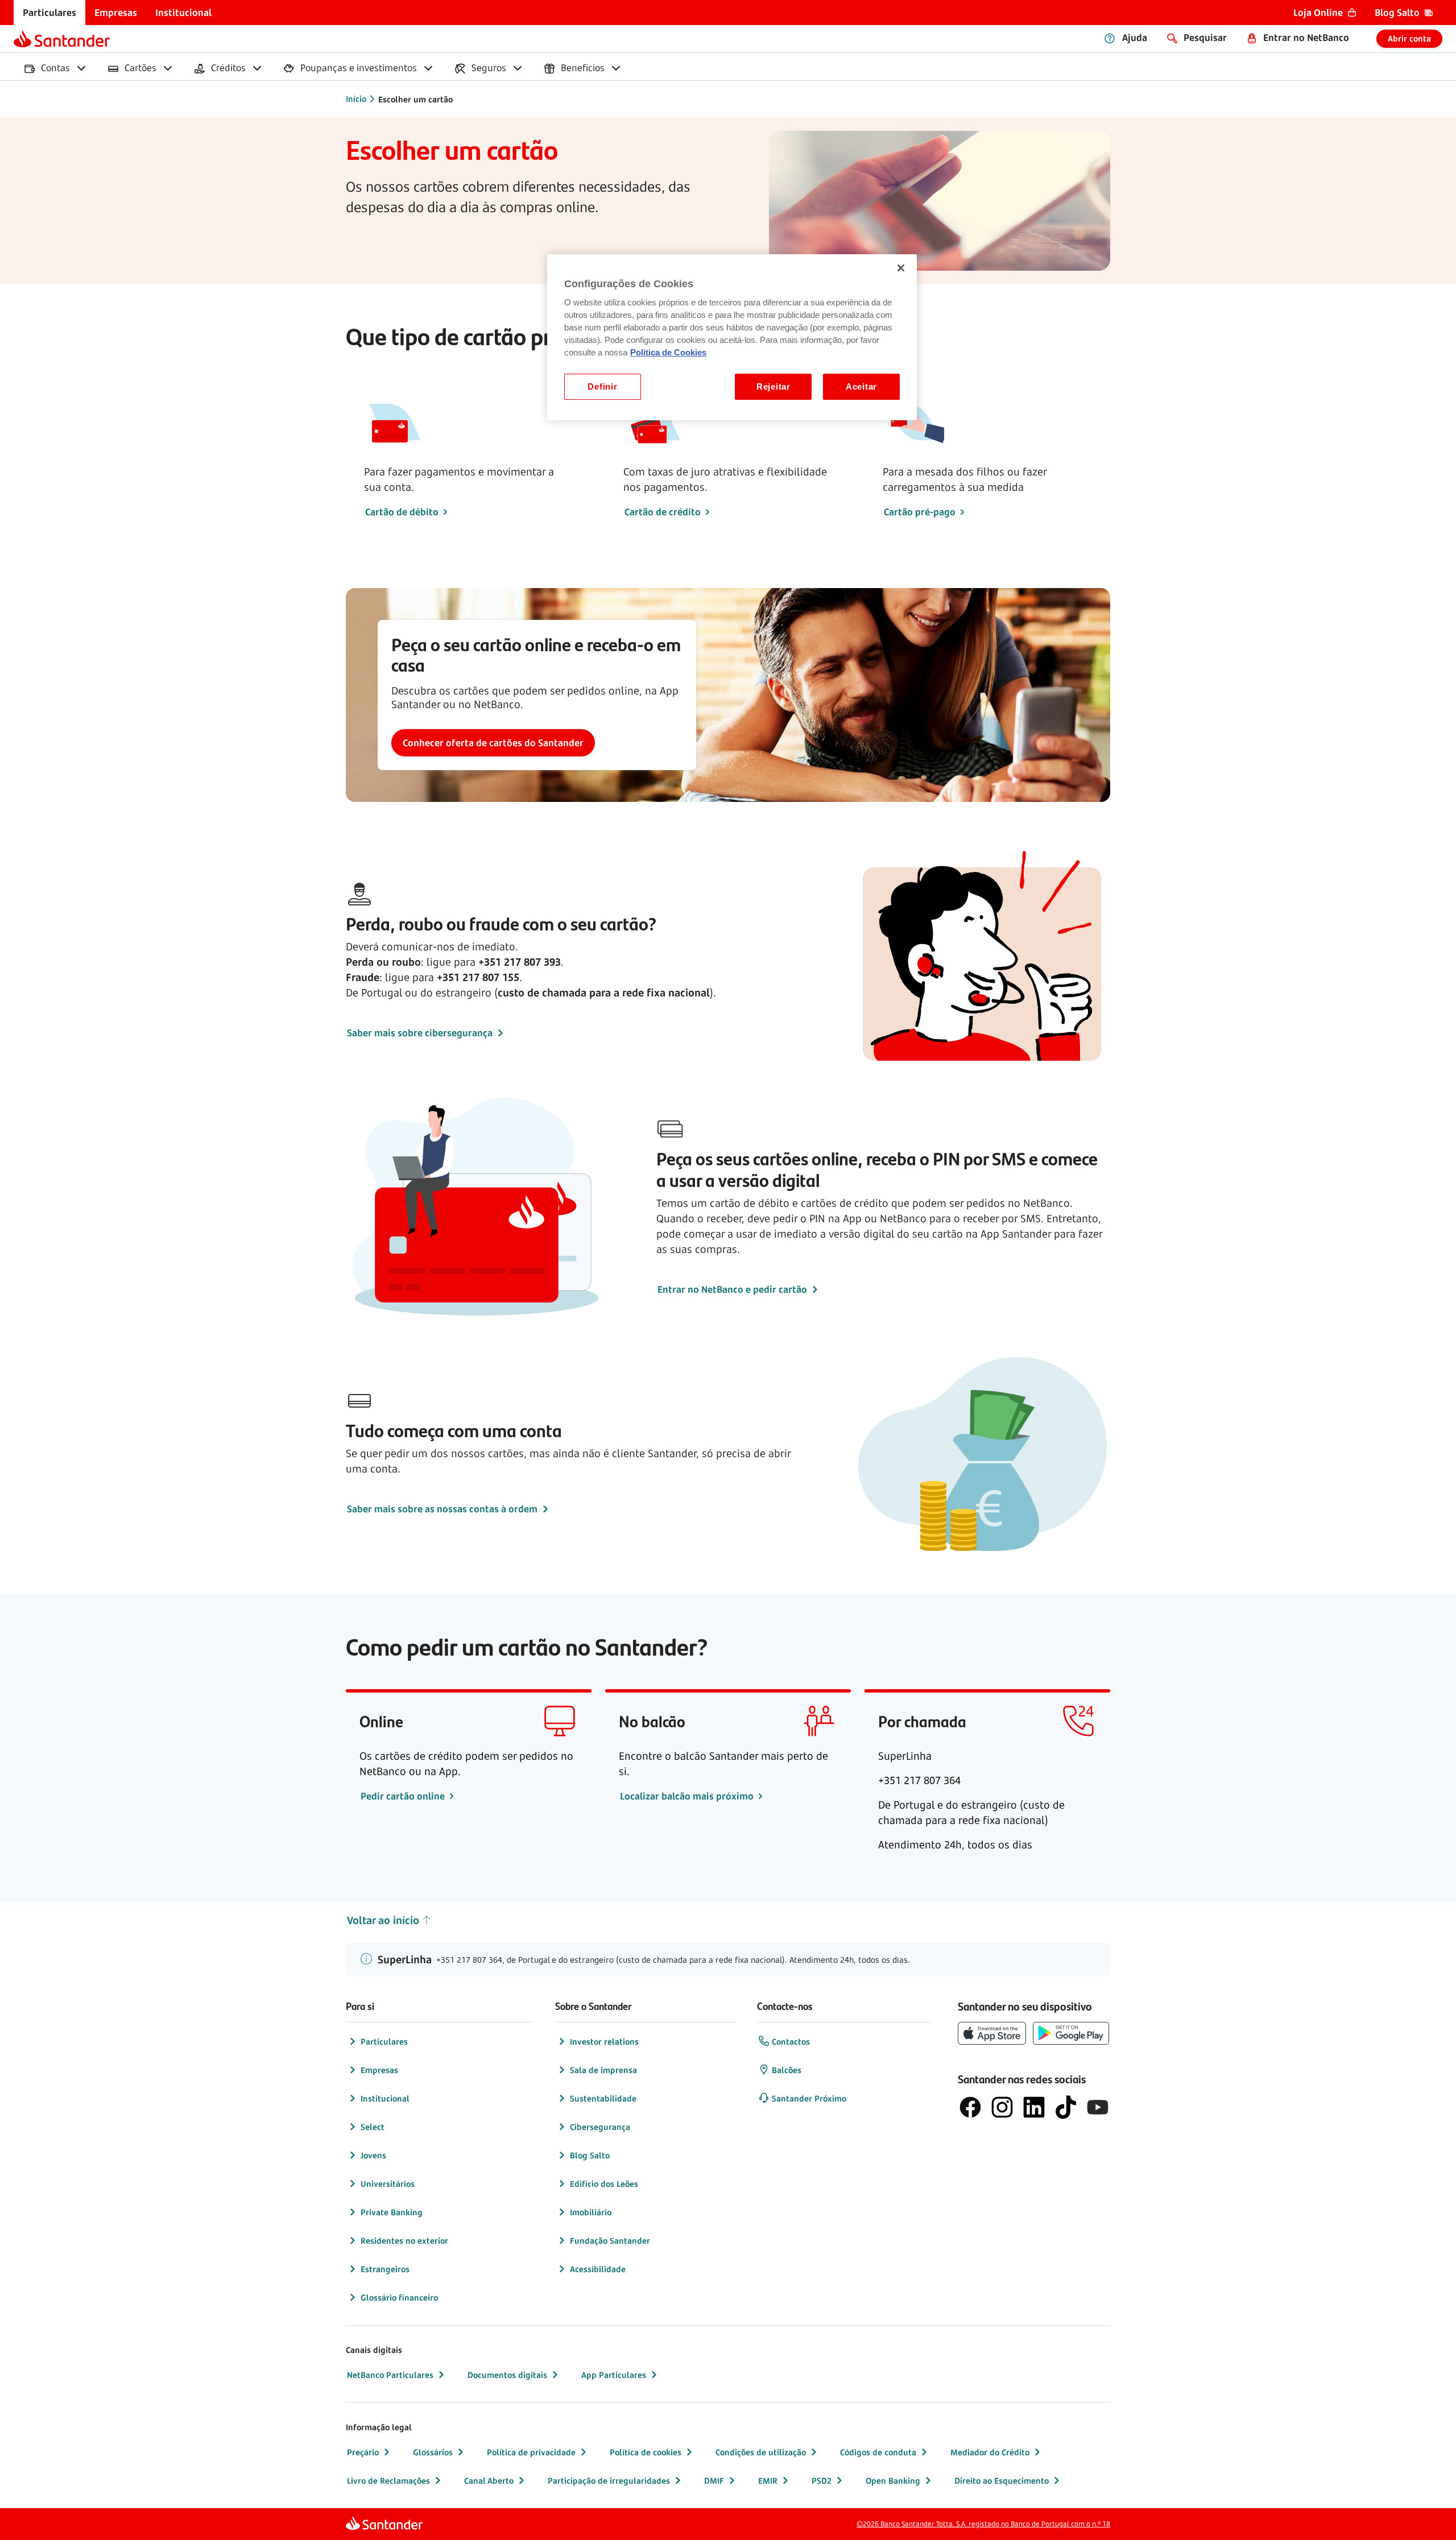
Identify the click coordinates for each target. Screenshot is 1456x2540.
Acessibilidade (598, 2269)
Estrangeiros (385, 2269)
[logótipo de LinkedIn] (1034, 2107)
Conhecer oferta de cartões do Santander (493, 743)
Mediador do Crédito (990, 2452)
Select (373, 2127)
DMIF (714, 2481)
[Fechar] (901, 268)
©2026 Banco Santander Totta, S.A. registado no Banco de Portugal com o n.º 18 (983, 2524)
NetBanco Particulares (390, 2375)
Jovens (373, 2155)
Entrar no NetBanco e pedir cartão (732, 1289)
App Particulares (614, 2375)
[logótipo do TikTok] (1066, 2107)
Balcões (787, 2070)
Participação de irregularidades (609, 2481)
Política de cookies (646, 2452)
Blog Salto (590, 2155)
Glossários (433, 2452)
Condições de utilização (761, 2452)
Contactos (791, 2041)
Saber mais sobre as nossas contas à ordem (442, 1509)
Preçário (363, 2452)
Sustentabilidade (603, 2098)
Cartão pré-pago (920, 512)
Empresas (379, 2070)
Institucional (385, 2098)
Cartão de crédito (663, 512)
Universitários (388, 2184)
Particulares (384, 2041)
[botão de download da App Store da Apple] (992, 2033)
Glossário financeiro (399, 2297)
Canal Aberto (489, 2481)
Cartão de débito (402, 512)
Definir (602, 387)
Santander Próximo (809, 2098)
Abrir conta (1409, 38)
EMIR (768, 2481)
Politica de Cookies (668, 353)
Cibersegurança (600, 2127)
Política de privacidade (531, 2452)
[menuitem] (49, 13)
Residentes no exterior (404, 2241)
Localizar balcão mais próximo (688, 1796)
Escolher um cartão (415, 99)
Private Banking (392, 2212)
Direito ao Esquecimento (1002, 2481)
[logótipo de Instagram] (1002, 2107)
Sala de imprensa (603, 2070)
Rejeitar (773, 387)
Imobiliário (591, 2212)
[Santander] (62, 39)
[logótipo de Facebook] (970, 2107)
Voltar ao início (383, 1920)
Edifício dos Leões (604, 2184)
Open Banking (893, 2481)
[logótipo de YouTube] (1098, 2107)
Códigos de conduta (878, 2452)
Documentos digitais (507, 2375)
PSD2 (822, 2481)
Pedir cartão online (404, 1796)
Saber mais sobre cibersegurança (420, 1033)
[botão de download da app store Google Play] (1071, 2033)
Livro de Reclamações (388, 2481)
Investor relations (604, 2041)
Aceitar (861, 387)
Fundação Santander (610, 2241)
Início (356, 99)
